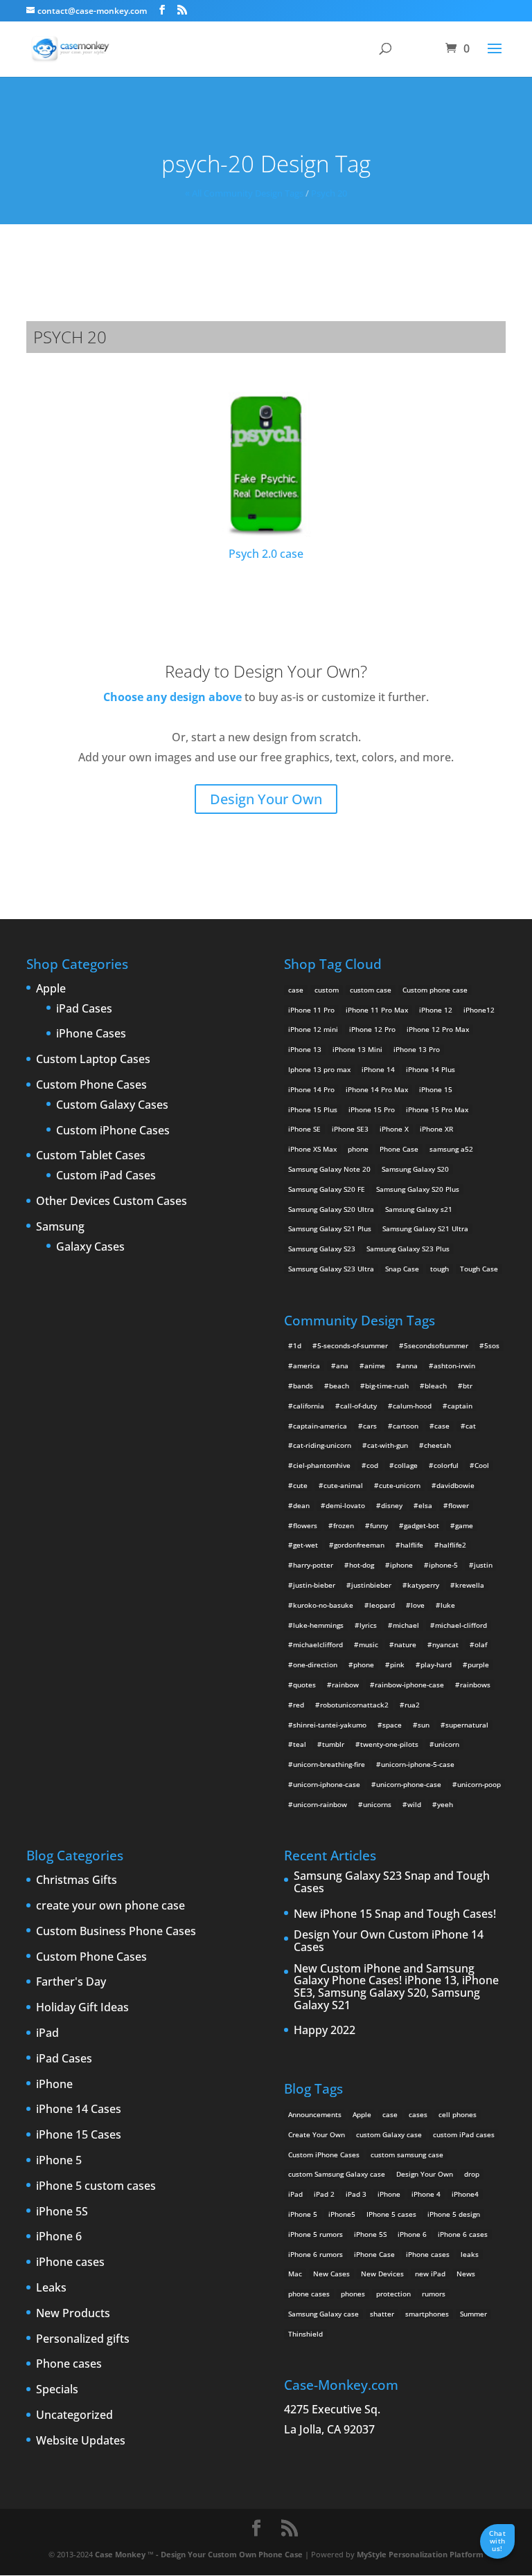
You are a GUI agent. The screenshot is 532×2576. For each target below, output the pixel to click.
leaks (470, 2254)
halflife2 (453, 1545)
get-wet (305, 1545)
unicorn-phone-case (409, 1784)
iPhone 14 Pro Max (377, 1089)
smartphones (427, 2314)
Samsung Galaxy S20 (415, 1169)
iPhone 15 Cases (79, 2135)
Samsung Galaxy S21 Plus (330, 1228)
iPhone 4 (426, 2194)
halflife (412, 1545)
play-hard (436, 1665)
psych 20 (329, 193)
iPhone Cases (91, 1034)
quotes (304, 1685)
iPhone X (394, 1129)
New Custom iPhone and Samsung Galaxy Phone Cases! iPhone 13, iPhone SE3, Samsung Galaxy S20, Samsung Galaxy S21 (396, 1987)
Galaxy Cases (90, 1247)
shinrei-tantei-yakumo (330, 1725)
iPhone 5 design (454, 2214)
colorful (446, 1465)
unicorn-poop (479, 1784)
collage (406, 1465)
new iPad (430, 2274)
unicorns (377, 1804)
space (392, 1725)
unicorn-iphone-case (327, 1784)
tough (440, 1269)
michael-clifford (461, 1625)
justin (483, 1565)
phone (358, 1149)
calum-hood (412, 1406)
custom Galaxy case (389, 2134)
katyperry (423, 1585)
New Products (73, 2314)
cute (300, 1485)
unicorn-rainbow (320, 1804)
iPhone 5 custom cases (96, 2186)
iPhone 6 (59, 2237)
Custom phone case (435, 990)
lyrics (368, 1625)
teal (300, 1744)
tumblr (333, 1744)
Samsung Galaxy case (323, 2314)
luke (448, 1605)
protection (393, 2294)
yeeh (445, 1804)
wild (414, 1804)
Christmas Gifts (77, 1880)
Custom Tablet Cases (91, 1156)
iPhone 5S (62, 2212)
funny (379, 1525)
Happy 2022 (325, 2031)
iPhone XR (436, 1129)
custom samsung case (407, 2155)
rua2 (412, 1705)
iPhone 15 (436, 1089)
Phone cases (69, 2364)
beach (339, 1386)
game (464, 1525)
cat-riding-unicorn (322, 1445)
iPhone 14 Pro (311, 1089)
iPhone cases (70, 2262)
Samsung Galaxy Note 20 (329, 1169)
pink (397, 1665)
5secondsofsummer (436, 1345)
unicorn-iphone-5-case (418, 1764)
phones (353, 2294)
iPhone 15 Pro (372, 1109)
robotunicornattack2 (354, 1705)
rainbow (345, 1685)
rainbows (475, 1685)
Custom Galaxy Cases (112, 1105)
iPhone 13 (305, 1049)
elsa (425, 1505)
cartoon (406, 1426)
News (466, 2274)
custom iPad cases (464, 2134)
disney (392, 1505)
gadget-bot (422, 1525)
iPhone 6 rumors (316, 2254)
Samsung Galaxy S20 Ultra (331, 1209)
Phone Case (399, 1149)
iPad (47, 2033)
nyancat (445, 1644)
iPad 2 (324, 2194)
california (309, 1406)
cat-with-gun (388, 1445)
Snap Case (402, 1269)
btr (468, 1386)
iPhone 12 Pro (372, 1029)
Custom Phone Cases (91, 1085)
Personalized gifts (83, 2339)
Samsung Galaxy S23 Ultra (331, 1269)
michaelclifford (318, 1644)
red (299, 1705)
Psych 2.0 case (266, 554)
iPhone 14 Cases (79, 2110)
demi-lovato (345, 1505)
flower (459, 1505)
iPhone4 (465, 2194)
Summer (473, 2314)
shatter (382, 2314)
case (296, 990)
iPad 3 (356, 2194)
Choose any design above (172, 697)
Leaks (51, 2288)
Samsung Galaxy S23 (322, 1249)
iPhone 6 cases (463, 2234)
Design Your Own (266, 800)
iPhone (54, 2085)
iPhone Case (374, 2254)
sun (424, 1725)
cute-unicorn (400, 1485)
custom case (371, 990)
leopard (382, 1605)
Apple (51, 989)
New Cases (331, 2274)
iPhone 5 (59, 2161)
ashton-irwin (454, 1366)
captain (460, 1406)
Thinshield (305, 2334)
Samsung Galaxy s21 (419, 1209)
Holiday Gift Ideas (82, 2008)
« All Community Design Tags (244, 193)
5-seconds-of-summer (353, 1345)
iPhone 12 (436, 1010)
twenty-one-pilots (389, 1744)
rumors (434, 2294)
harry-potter (313, 1565)
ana (342, 1366)
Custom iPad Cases (106, 1176)
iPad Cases (84, 1009)
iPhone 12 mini (313, 1029)
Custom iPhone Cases (113, 1131)
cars (370, 1426)
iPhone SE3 (350, 1129)
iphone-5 (443, 1565)
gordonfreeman (359, 1545)
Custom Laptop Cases (93, 1060)
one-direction (315, 1665)
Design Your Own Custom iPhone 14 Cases (389, 1941)
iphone (401, 1565)
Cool (482, 1465)
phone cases (309, 2294)
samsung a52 (451, 1149)
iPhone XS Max (312, 1149)
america (307, 1366)
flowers (305, 1525)
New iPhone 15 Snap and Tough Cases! (395, 1914)
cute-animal (343, 1485)
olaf (481, 1644)
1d (297, 1345)
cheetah (437, 1445)
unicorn (447, 1744)
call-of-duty (358, 1406)
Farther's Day (71, 1982)
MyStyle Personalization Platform (420, 2554)
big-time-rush (387, 1386)
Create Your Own (317, 2134)
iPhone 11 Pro (311, 1010)
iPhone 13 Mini (357, 1049)
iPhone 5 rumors (316, 2234)
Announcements (315, 2114)
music (369, 1644)
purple (478, 1665)
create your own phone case (110, 1906)
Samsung (60, 1227)
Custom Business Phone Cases (116, 1932)
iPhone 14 (378, 1069)
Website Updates (81, 2441)
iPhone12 (479, 1010)
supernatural (467, 1725)
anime (375, 1366)
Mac (295, 2274)
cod (372, 1465)
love (418, 1605)
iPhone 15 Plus (313, 1109)
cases (418, 2114)
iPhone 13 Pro (417, 1049)
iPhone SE (304, 1129)
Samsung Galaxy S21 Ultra (425, 1228)
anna (409, 1366)
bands (303, 1386)
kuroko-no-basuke (323, 1605)
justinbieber (371, 1585)
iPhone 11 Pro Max (377, 1010)
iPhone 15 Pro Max (437, 1109)
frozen (344, 1525)
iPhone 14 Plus (431, 1069)
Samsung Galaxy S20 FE (327, 1189)
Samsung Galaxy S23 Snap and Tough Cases (392, 1882)
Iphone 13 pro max (319, 1069)
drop (472, 2174)
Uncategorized (74, 2415)
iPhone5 (342, 2214)
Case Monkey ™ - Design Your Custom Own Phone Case (199, 2554)
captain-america (320, 1426)
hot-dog (362, 1565)
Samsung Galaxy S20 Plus (418, 1189)
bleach (436, 1386)
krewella (470, 1585)
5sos (492, 1345)
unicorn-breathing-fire (329, 1764)
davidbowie (455, 1485)
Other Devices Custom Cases (112, 1201)
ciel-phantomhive (322, 1465)
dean (301, 1505)
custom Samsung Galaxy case (337, 2174)
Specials (57, 2390)
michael (406, 1625)
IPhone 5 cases (391, 2214)
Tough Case (479, 1269)
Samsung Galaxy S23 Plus (408, 1249)
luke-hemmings (318, 1625)
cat (471, 1426)
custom (327, 990)
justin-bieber (314, 1585)
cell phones (458, 2114)
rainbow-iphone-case (409, 1685)
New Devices (382, 2274)
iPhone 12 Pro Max (438, 1029)
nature (405, 1644)
